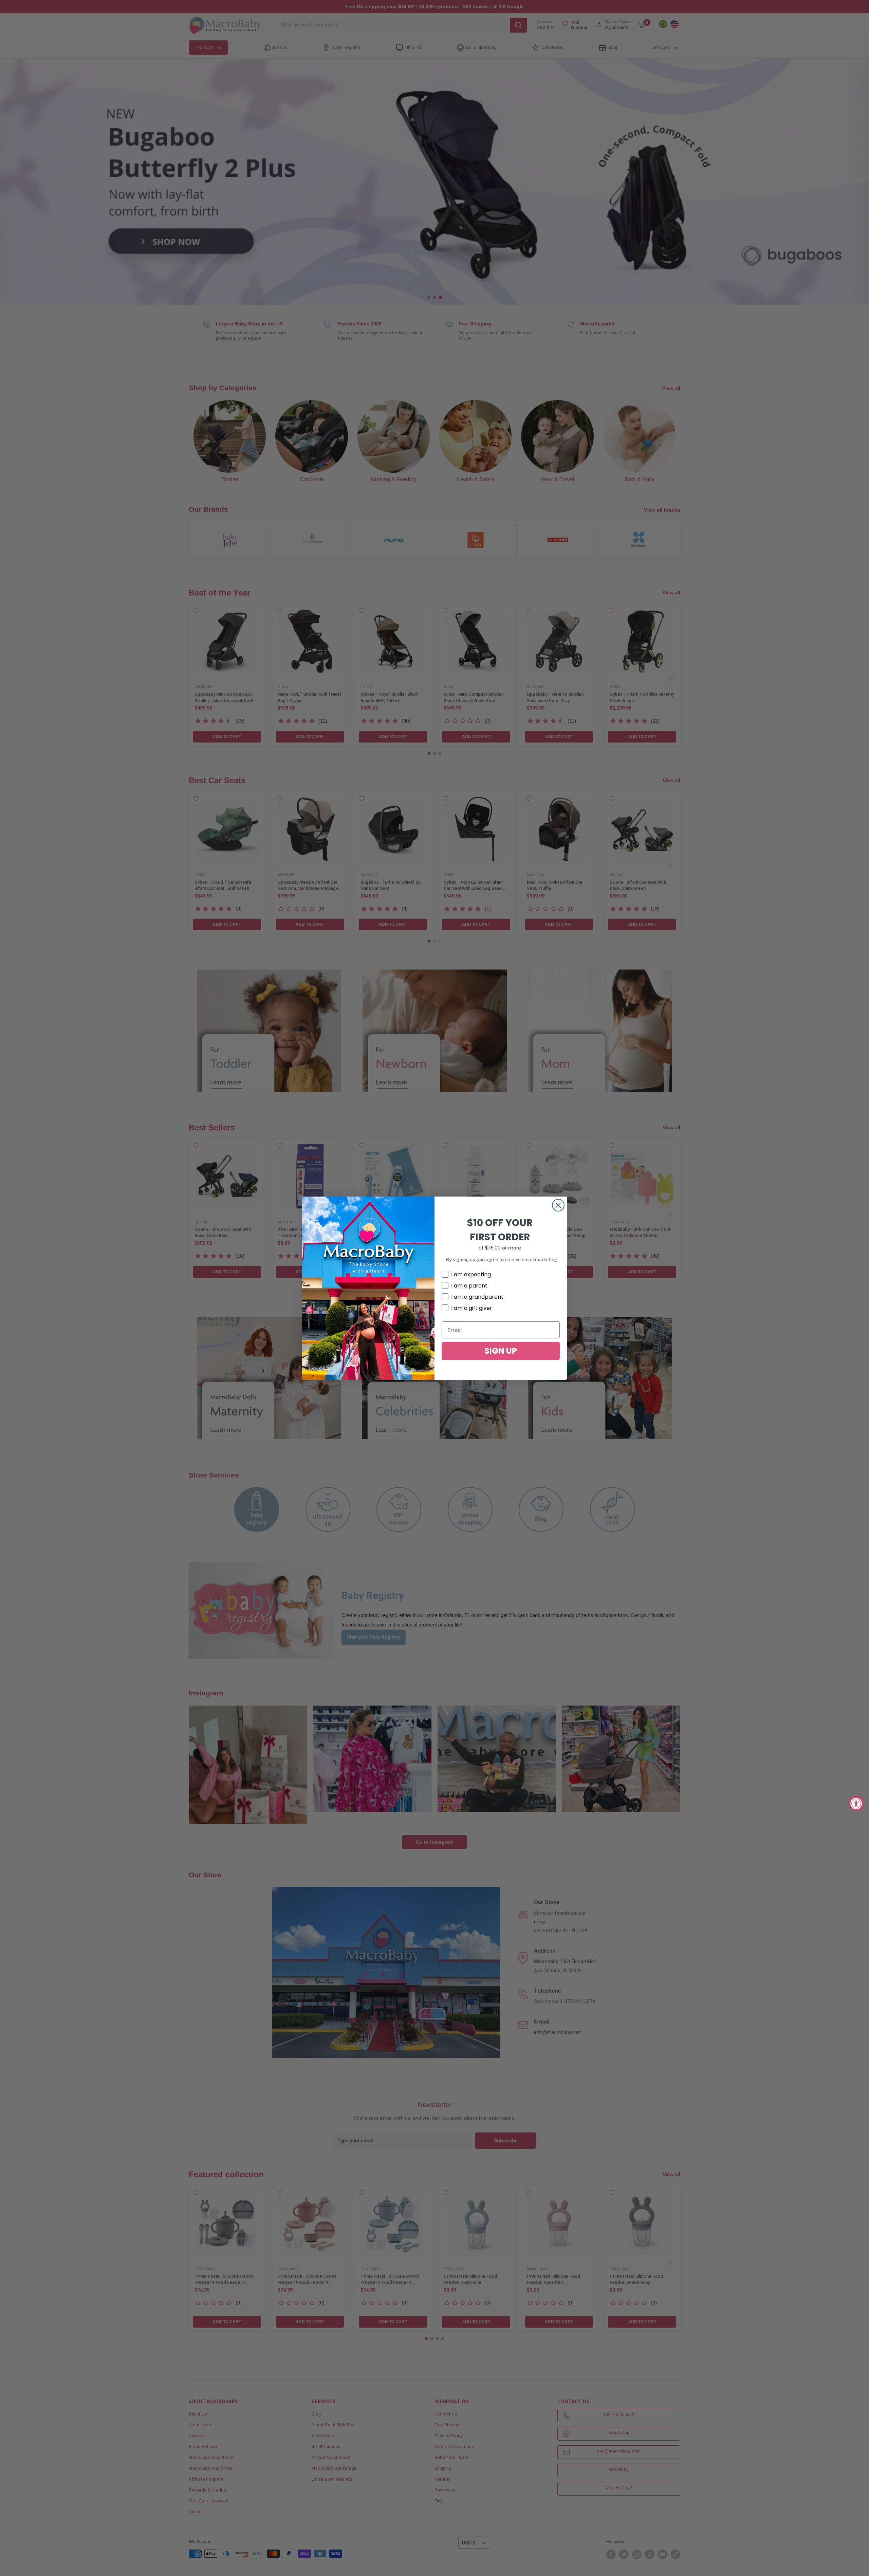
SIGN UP (501, 1351)
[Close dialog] (558, 1205)
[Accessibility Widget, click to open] (856, 1803)
